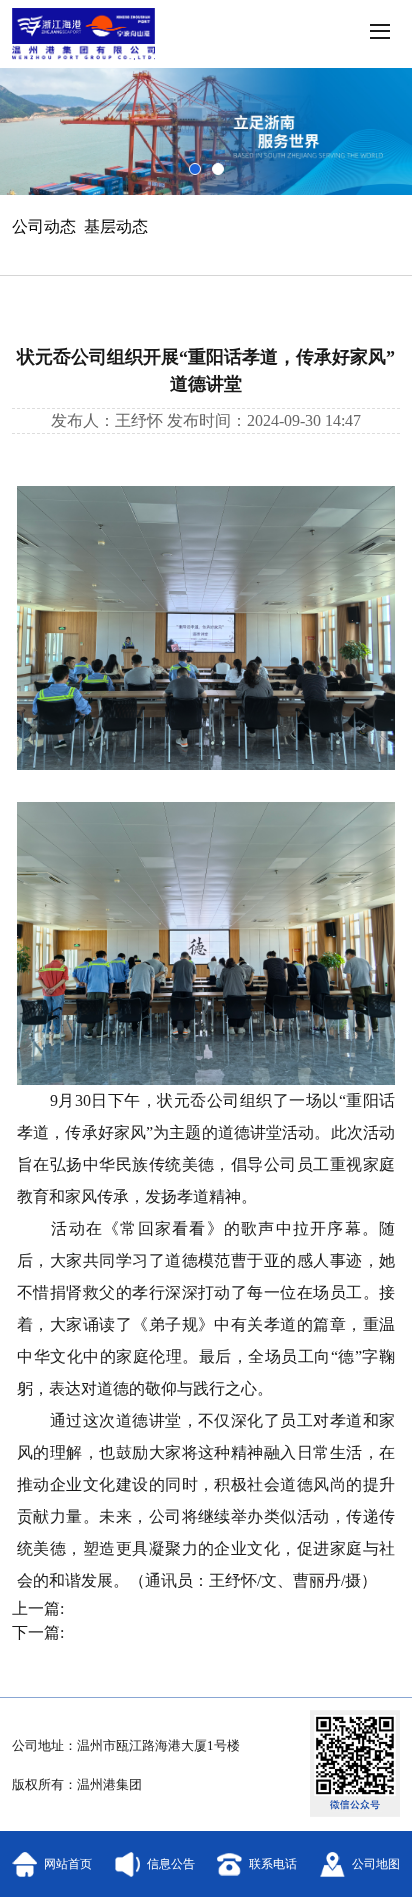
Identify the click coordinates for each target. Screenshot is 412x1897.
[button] (378, 34)
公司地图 (376, 1864)
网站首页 (68, 1864)
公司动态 (44, 226)
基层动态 (116, 226)
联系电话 (273, 1864)
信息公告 (171, 1864)
